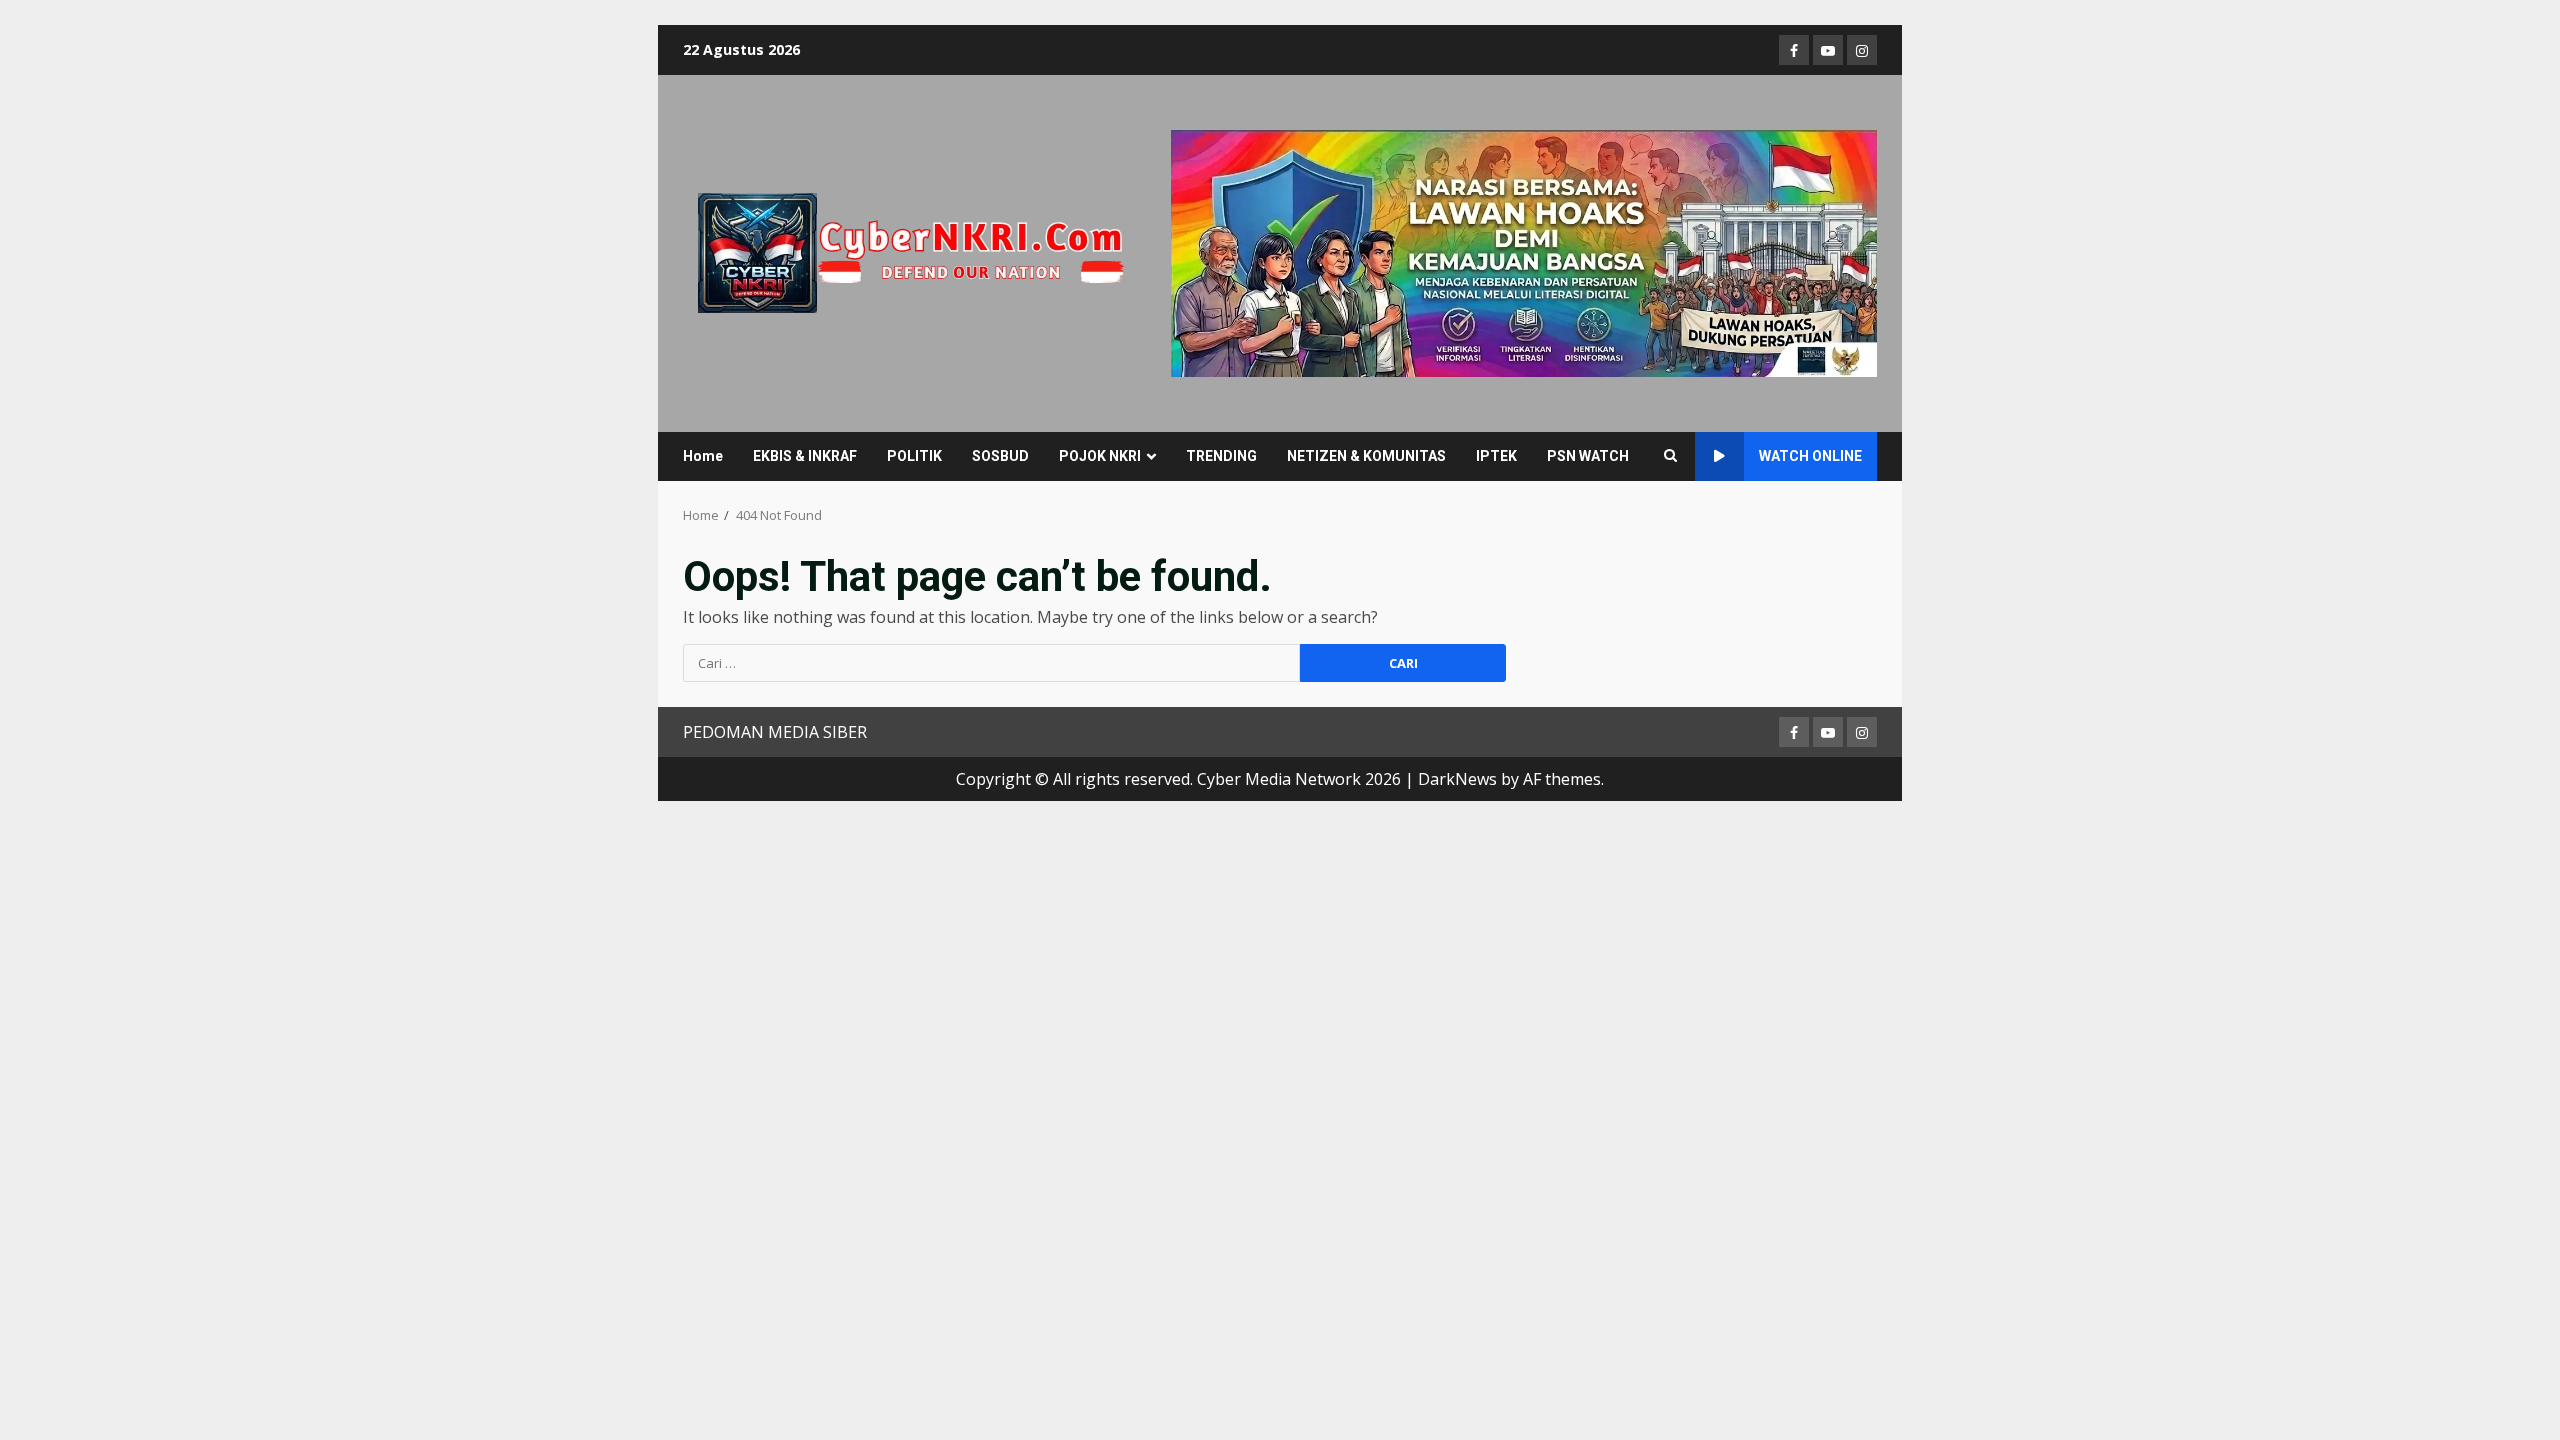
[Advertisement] (1524, 252)
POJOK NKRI (1100, 456)
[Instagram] (1862, 50)
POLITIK (914, 456)
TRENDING (1221, 456)
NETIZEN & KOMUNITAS (1366, 456)
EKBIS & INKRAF (805, 456)
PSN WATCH (1588, 456)
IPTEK (1496, 456)
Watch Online (1810, 456)
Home (703, 456)
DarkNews (1457, 779)
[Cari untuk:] (991, 663)
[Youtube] (1828, 50)
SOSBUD (1000, 456)
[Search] (1670, 456)
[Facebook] (1794, 50)
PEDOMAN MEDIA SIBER (775, 732)
